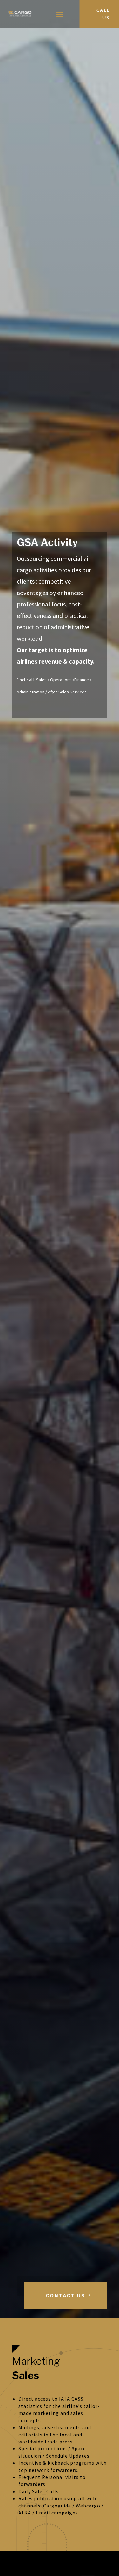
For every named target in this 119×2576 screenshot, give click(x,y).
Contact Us (66, 2295)
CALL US (103, 14)
